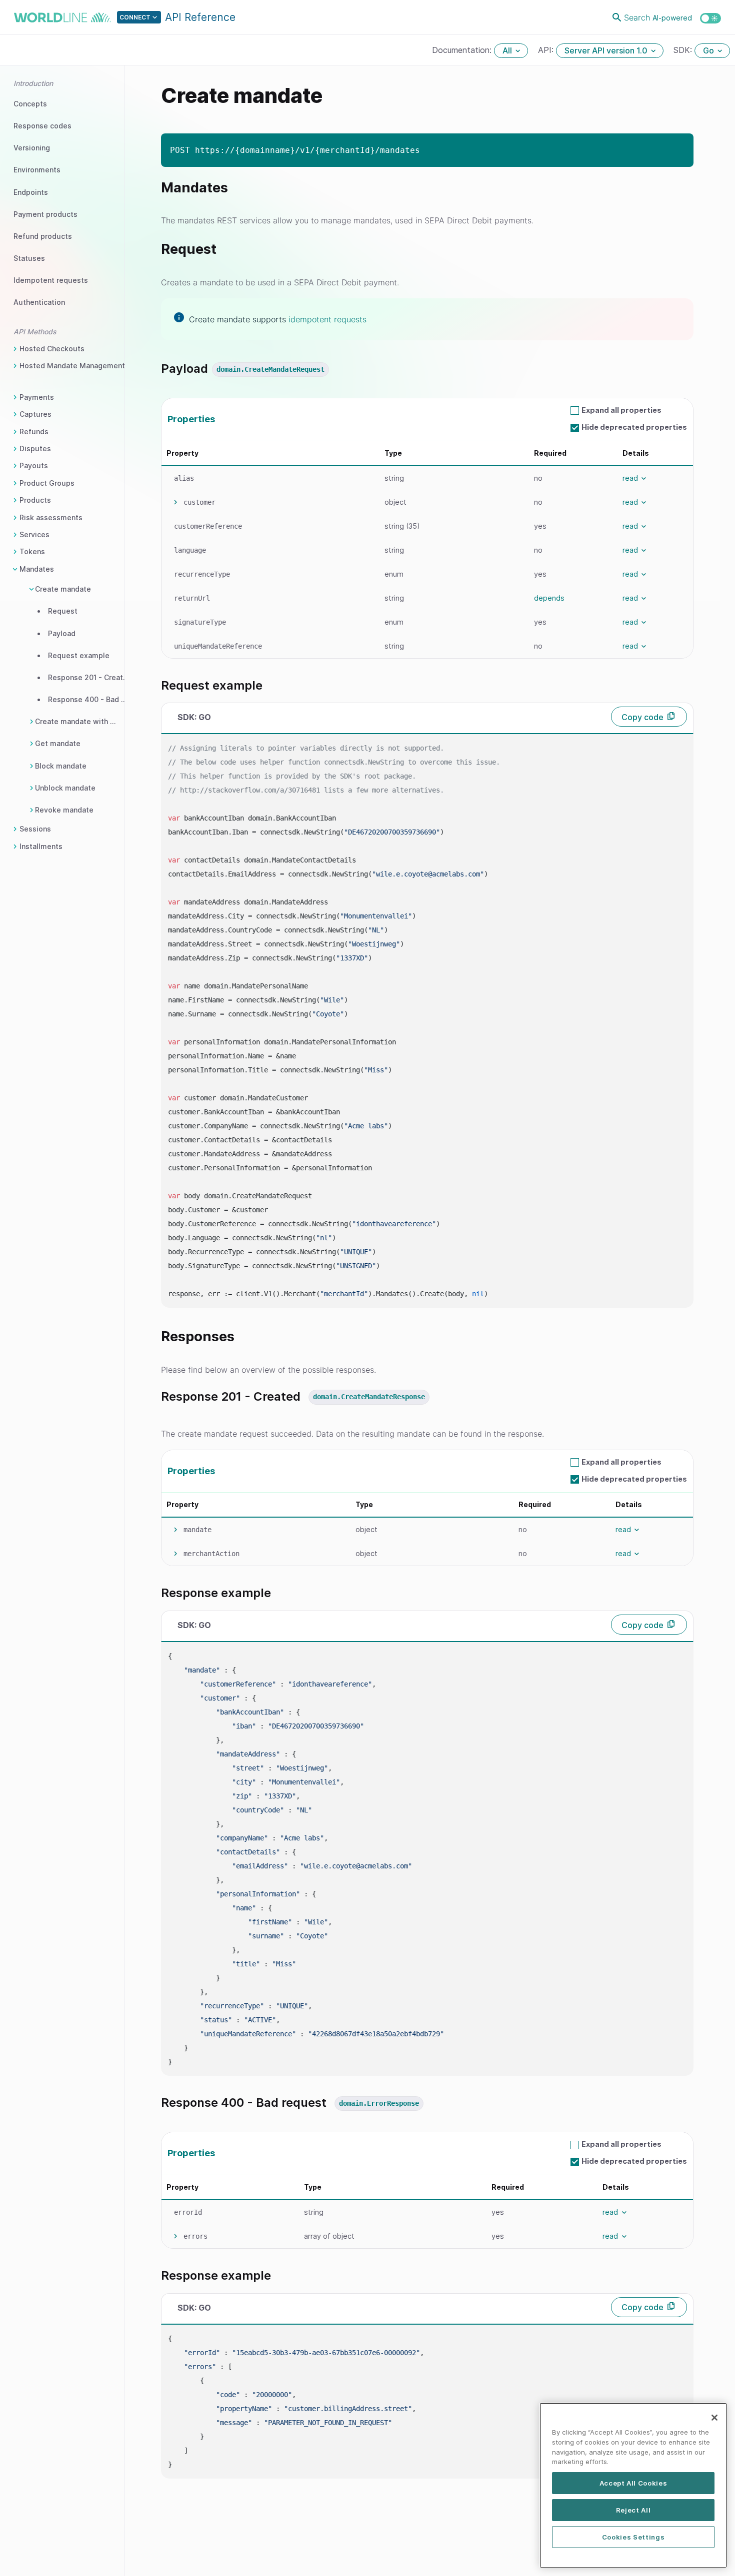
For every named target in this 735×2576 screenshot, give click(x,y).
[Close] (714, 2418)
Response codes (42, 126)
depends (549, 598)
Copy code (642, 717)
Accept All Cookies (633, 2483)
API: (547, 50)
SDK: (684, 50)
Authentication (39, 302)
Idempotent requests (51, 280)
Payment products (45, 214)
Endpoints (31, 192)
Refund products (43, 236)
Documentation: (463, 50)
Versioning (32, 148)
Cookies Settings (633, 2537)
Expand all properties (621, 410)
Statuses (29, 258)
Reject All (633, 2510)
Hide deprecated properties (634, 427)
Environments (37, 170)
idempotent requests (327, 319)
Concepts (30, 104)
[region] (633, 2485)
